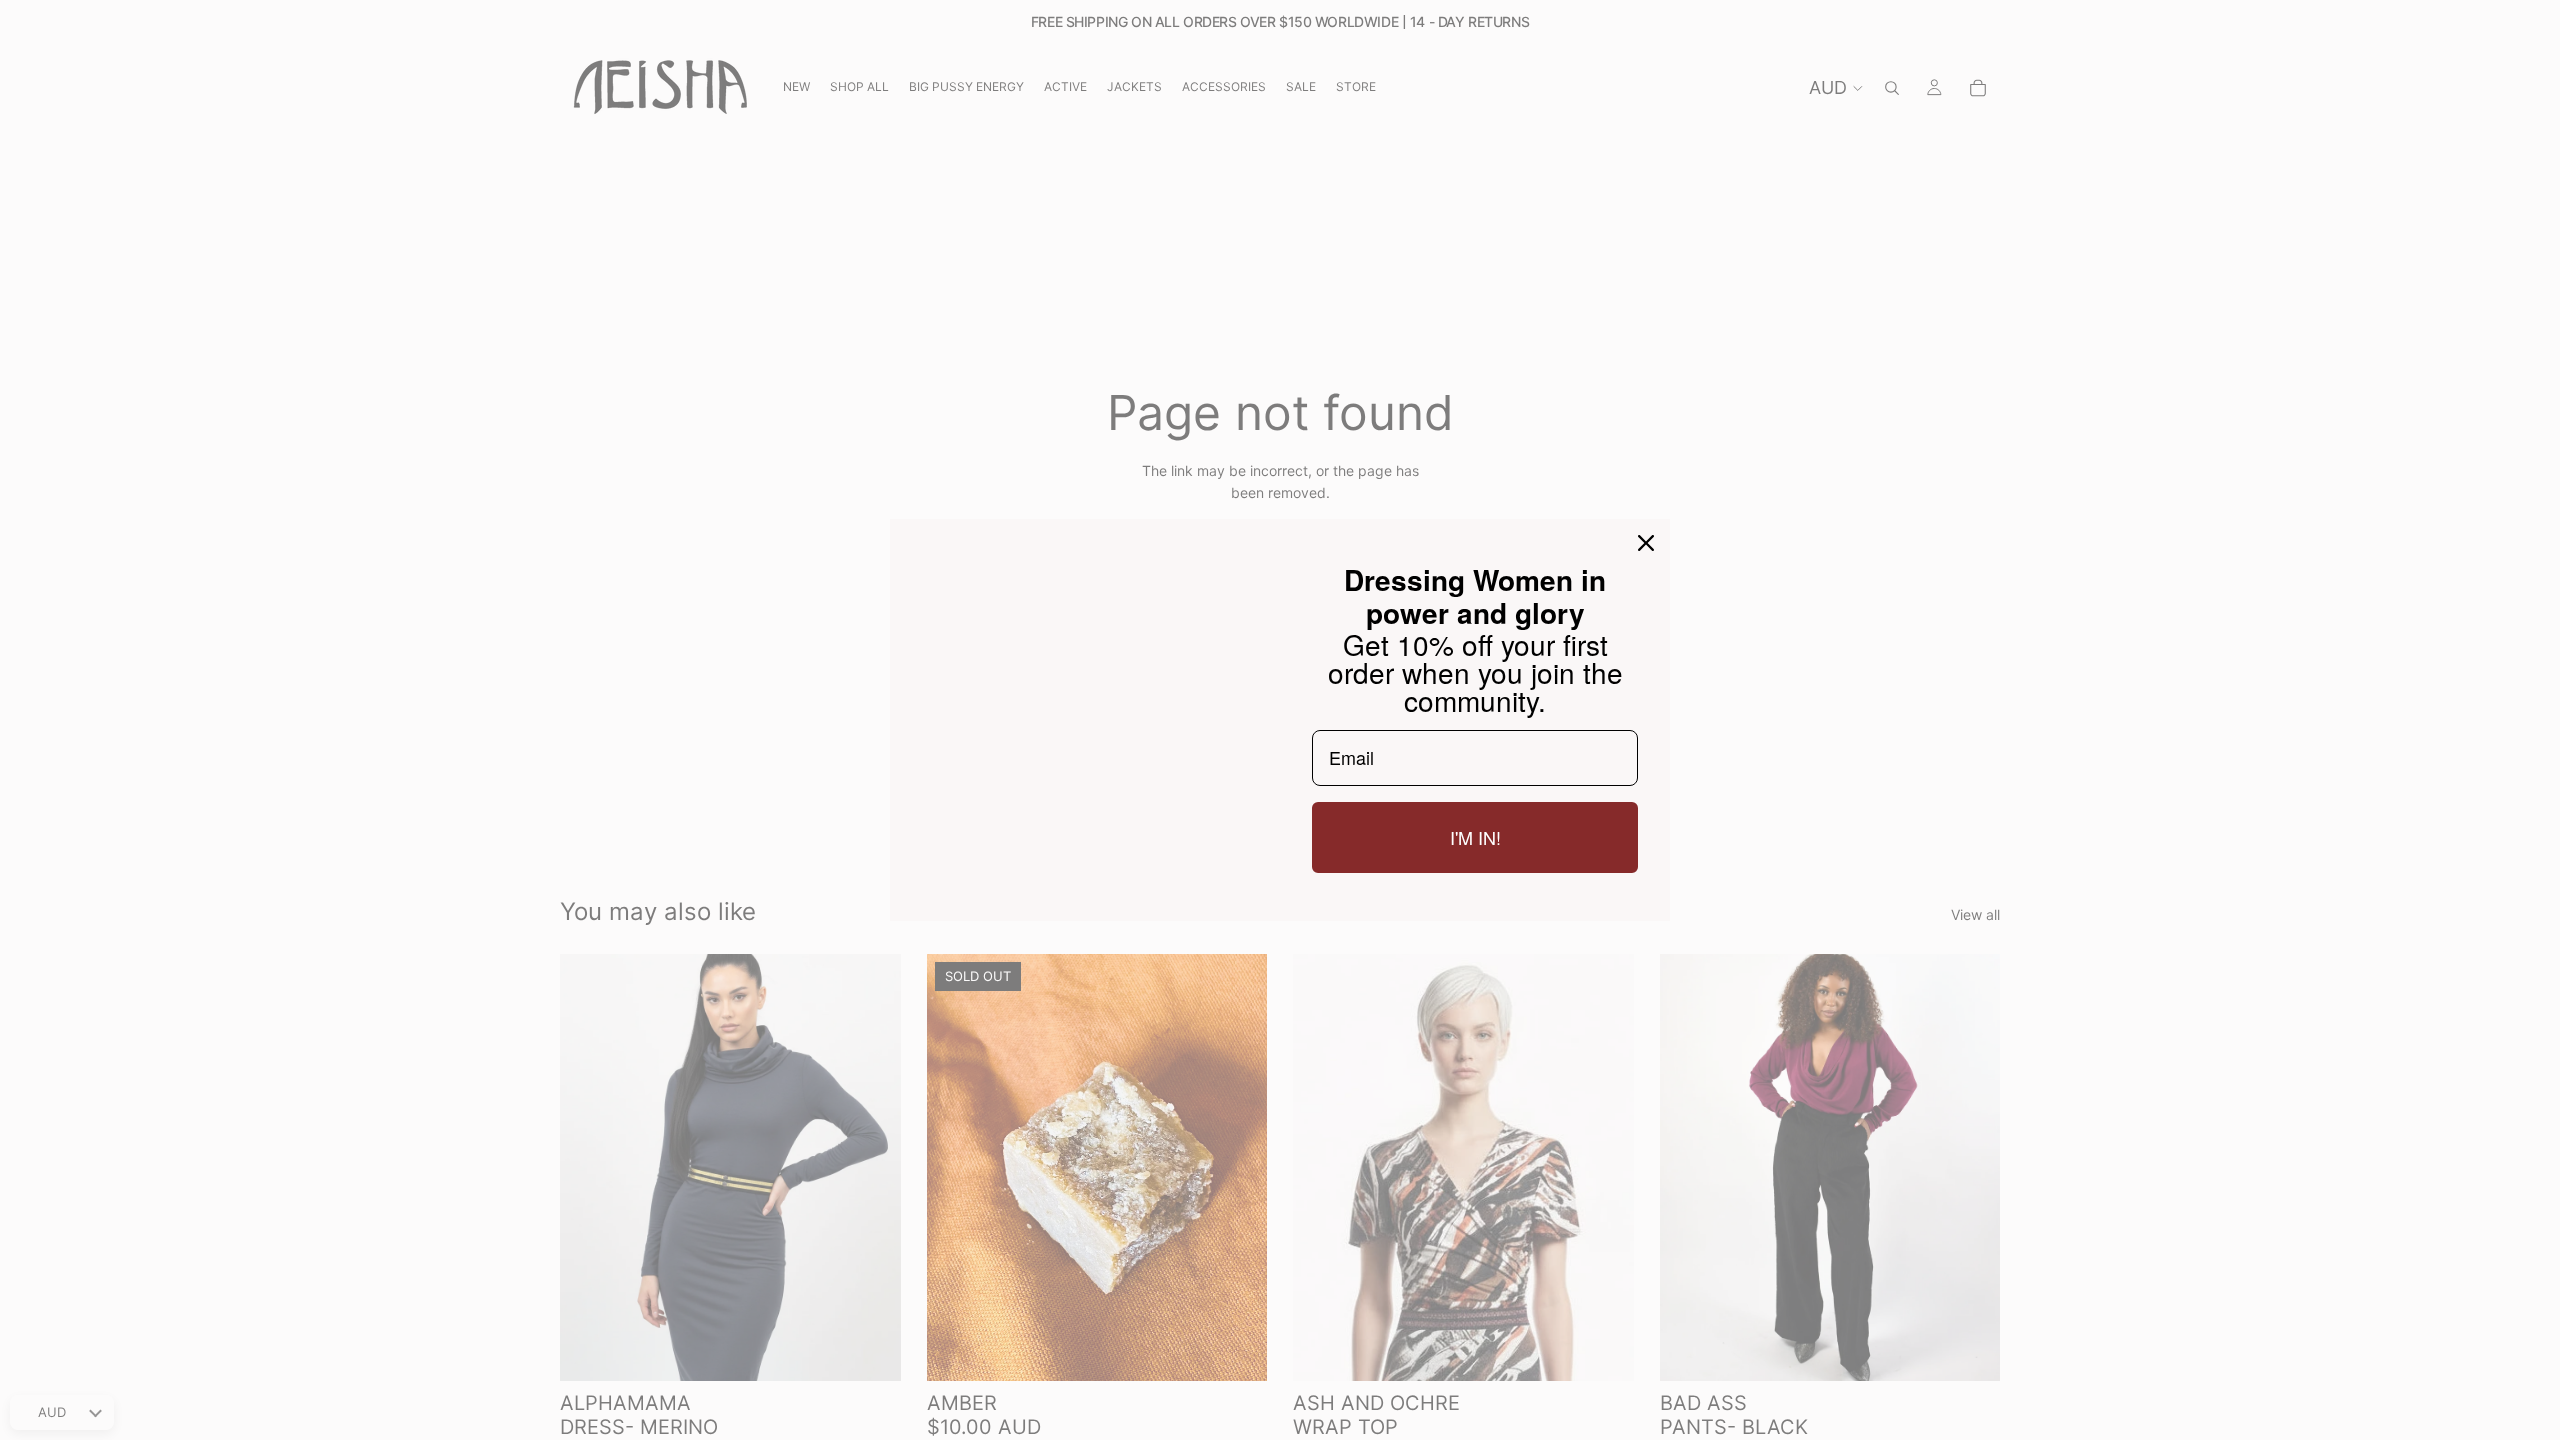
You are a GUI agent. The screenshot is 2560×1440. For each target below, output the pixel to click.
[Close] (1646, 533)
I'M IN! (1475, 847)
